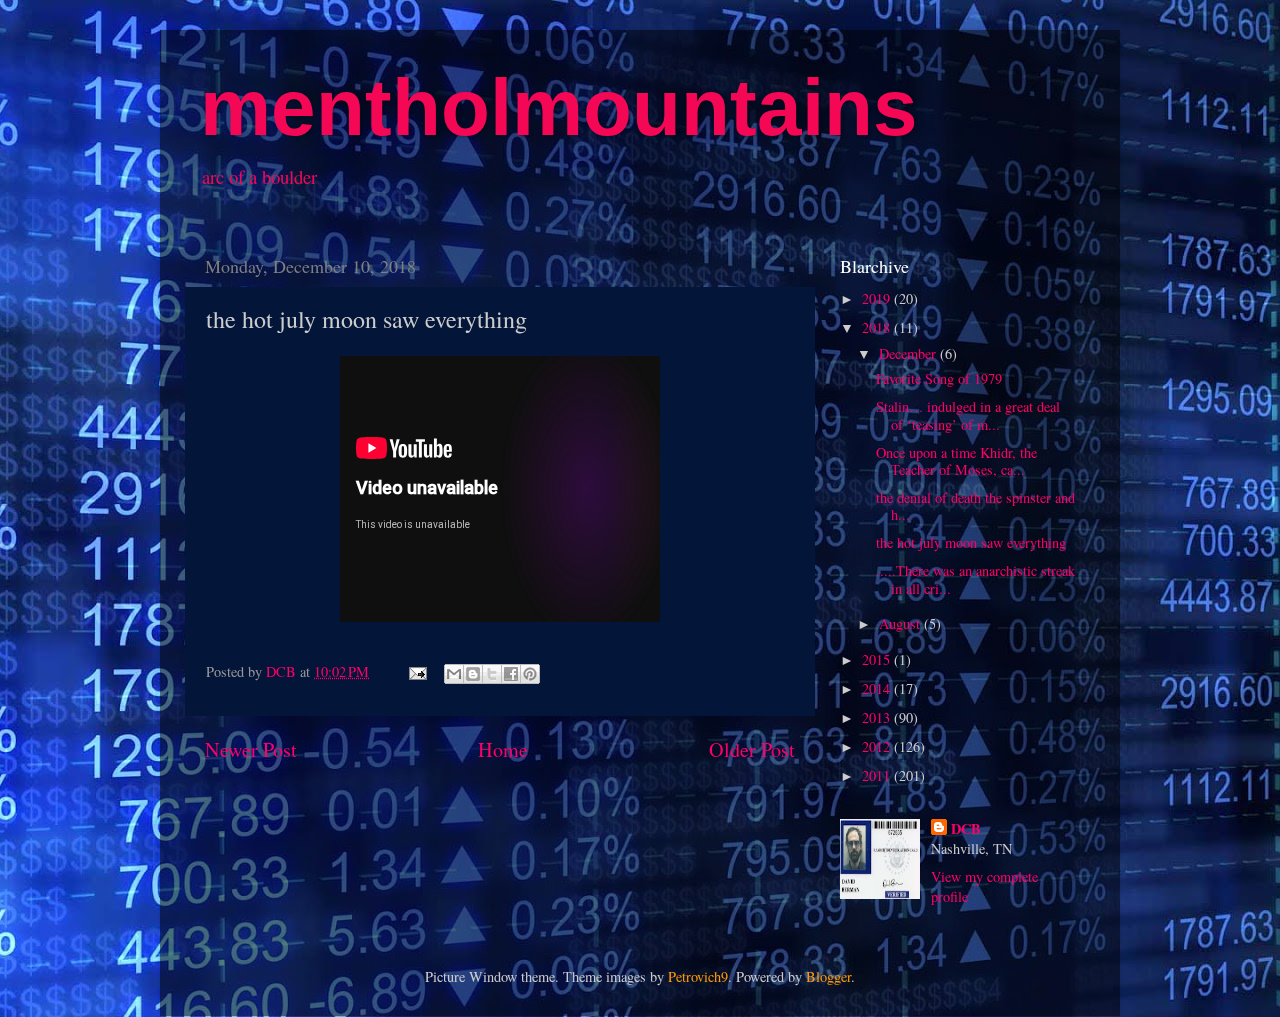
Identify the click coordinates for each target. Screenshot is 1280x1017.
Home (503, 749)
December (909, 353)
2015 (878, 659)
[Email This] (454, 674)
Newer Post (251, 749)
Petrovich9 (698, 976)
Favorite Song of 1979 (939, 378)
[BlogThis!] (473, 674)
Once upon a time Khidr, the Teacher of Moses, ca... (956, 461)
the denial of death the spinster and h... (975, 506)
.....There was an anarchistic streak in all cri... (975, 579)
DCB (966, 829)
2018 (878, 327)
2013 (878, 717)
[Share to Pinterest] (530, 674)
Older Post (752, 749)
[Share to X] (492, 674)
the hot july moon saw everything (971, 542)
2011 (878, 775)
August (901, 623)
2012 (878, 746)
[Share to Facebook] (511, 674)
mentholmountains (559, 107)
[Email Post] (416, 671)
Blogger (828, 976)
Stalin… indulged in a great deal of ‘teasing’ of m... (968, 415)
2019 (878, 298)
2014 (878, 688)
